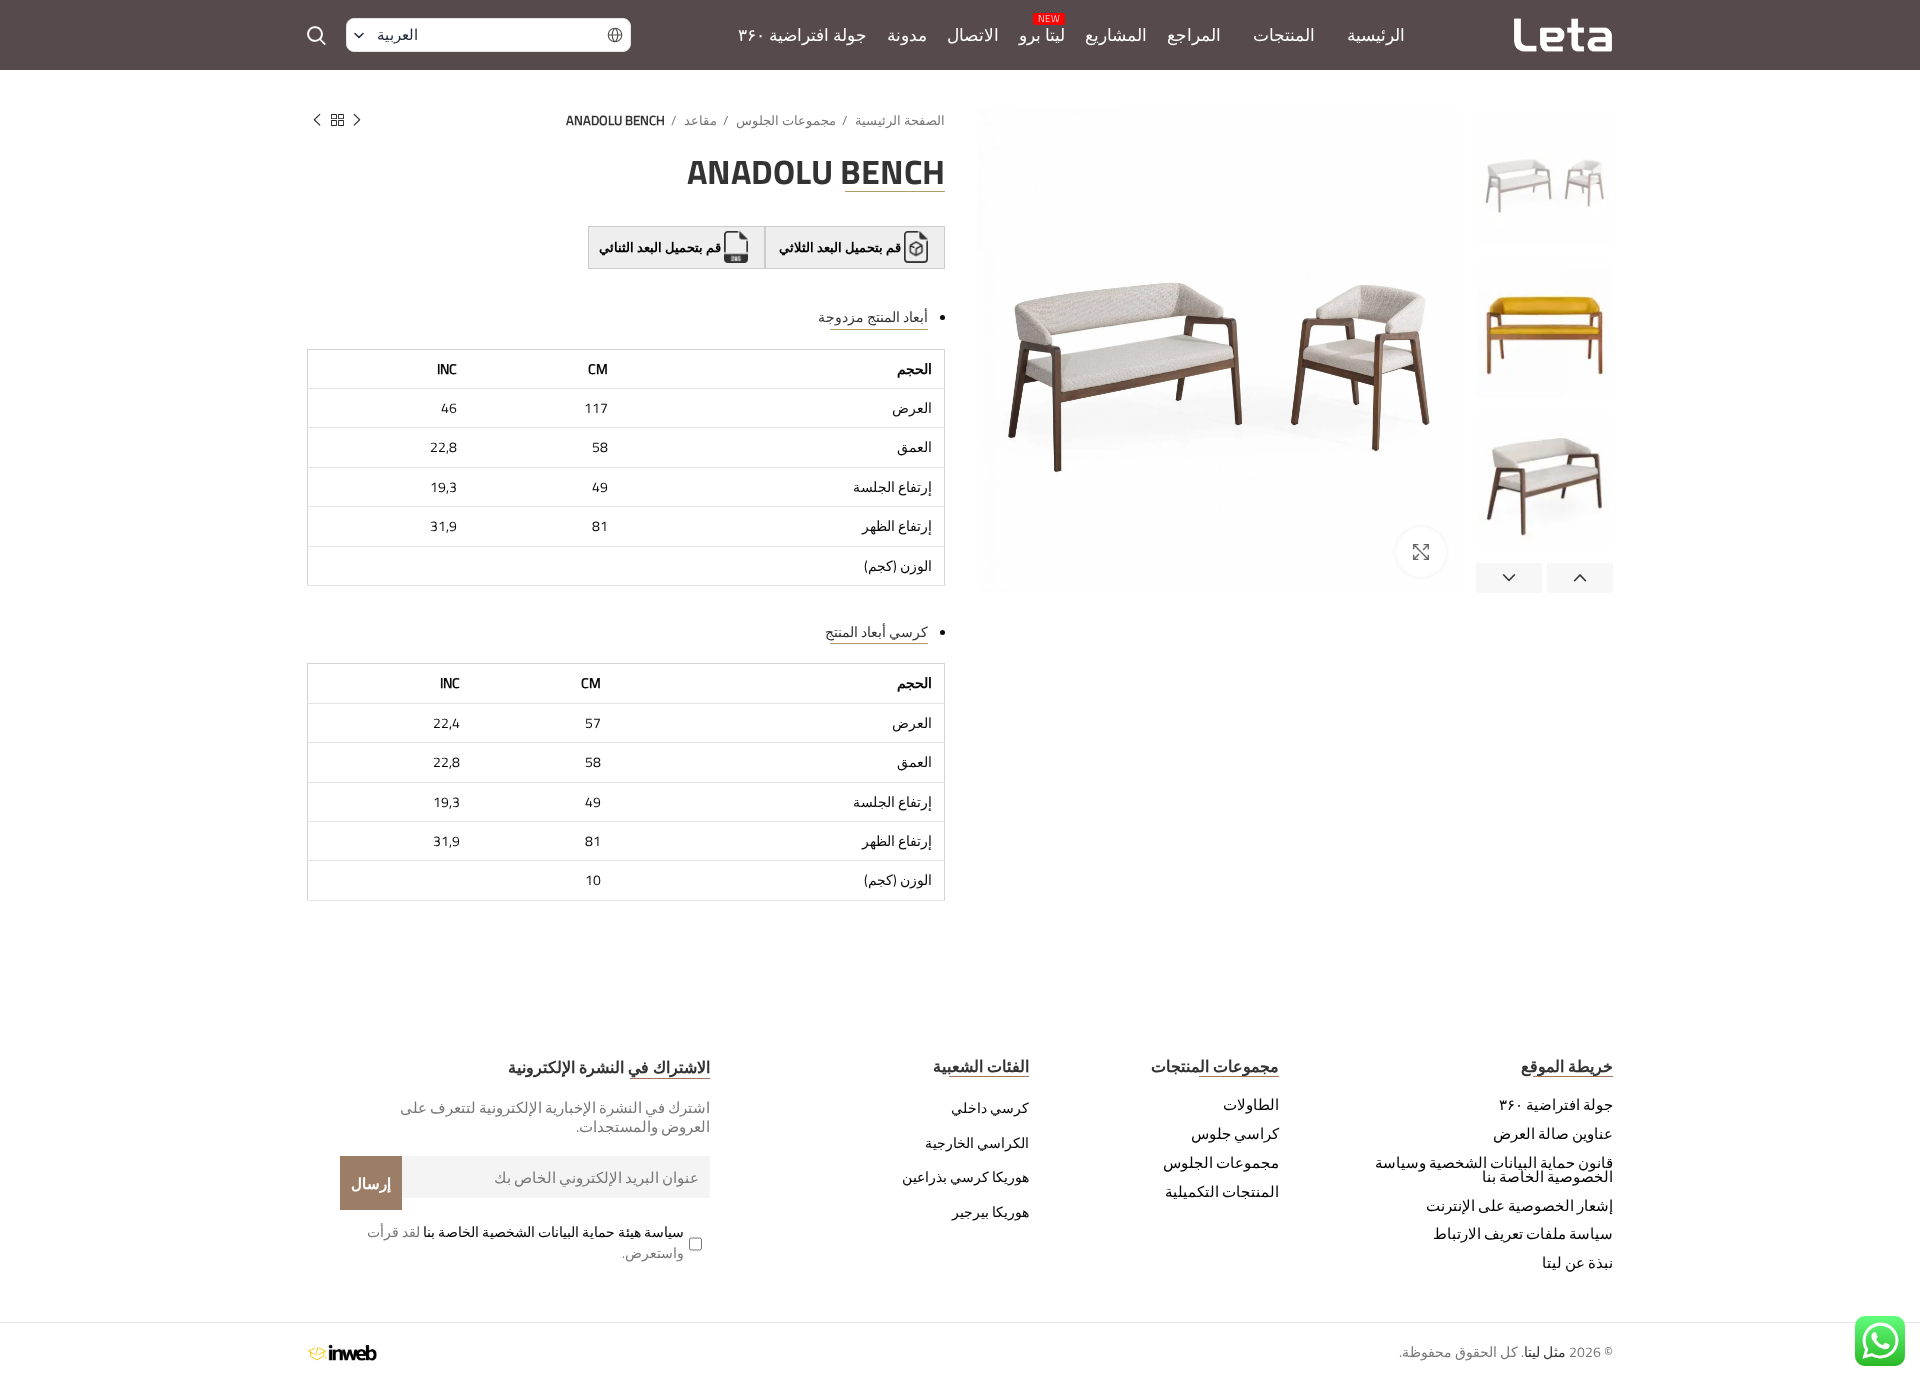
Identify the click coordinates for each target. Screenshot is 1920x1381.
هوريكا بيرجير (990, 1212)
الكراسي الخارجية (977, 1143)
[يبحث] (316, 35)
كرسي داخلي (990, 1108)
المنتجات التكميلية (1222, 1192)
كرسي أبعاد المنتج (876, 631)
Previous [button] (1580, 578)
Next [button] (1509, 578)
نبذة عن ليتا (1577, 1263)
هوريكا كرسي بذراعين (965, 1177)
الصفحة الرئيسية (898, 120)
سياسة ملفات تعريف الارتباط (1523, 1234)
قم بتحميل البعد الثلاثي (840, 247)
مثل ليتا (1545, 1351)
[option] (1544, 178)
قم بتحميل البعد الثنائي (661, 247)
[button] (488, 35)
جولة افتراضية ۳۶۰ (1556, 1105)
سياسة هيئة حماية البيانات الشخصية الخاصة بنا (553, 1231)
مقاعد (699, 120)
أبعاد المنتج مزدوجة (873, 316)
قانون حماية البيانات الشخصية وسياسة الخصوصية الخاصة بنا (1494, 1170)
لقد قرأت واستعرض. (525, 1242)
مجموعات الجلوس (784, 120)
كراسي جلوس (1235, 1134)
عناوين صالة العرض (1553, 1134)
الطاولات (1251, 1105)
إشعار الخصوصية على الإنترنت (1519, 1206)
